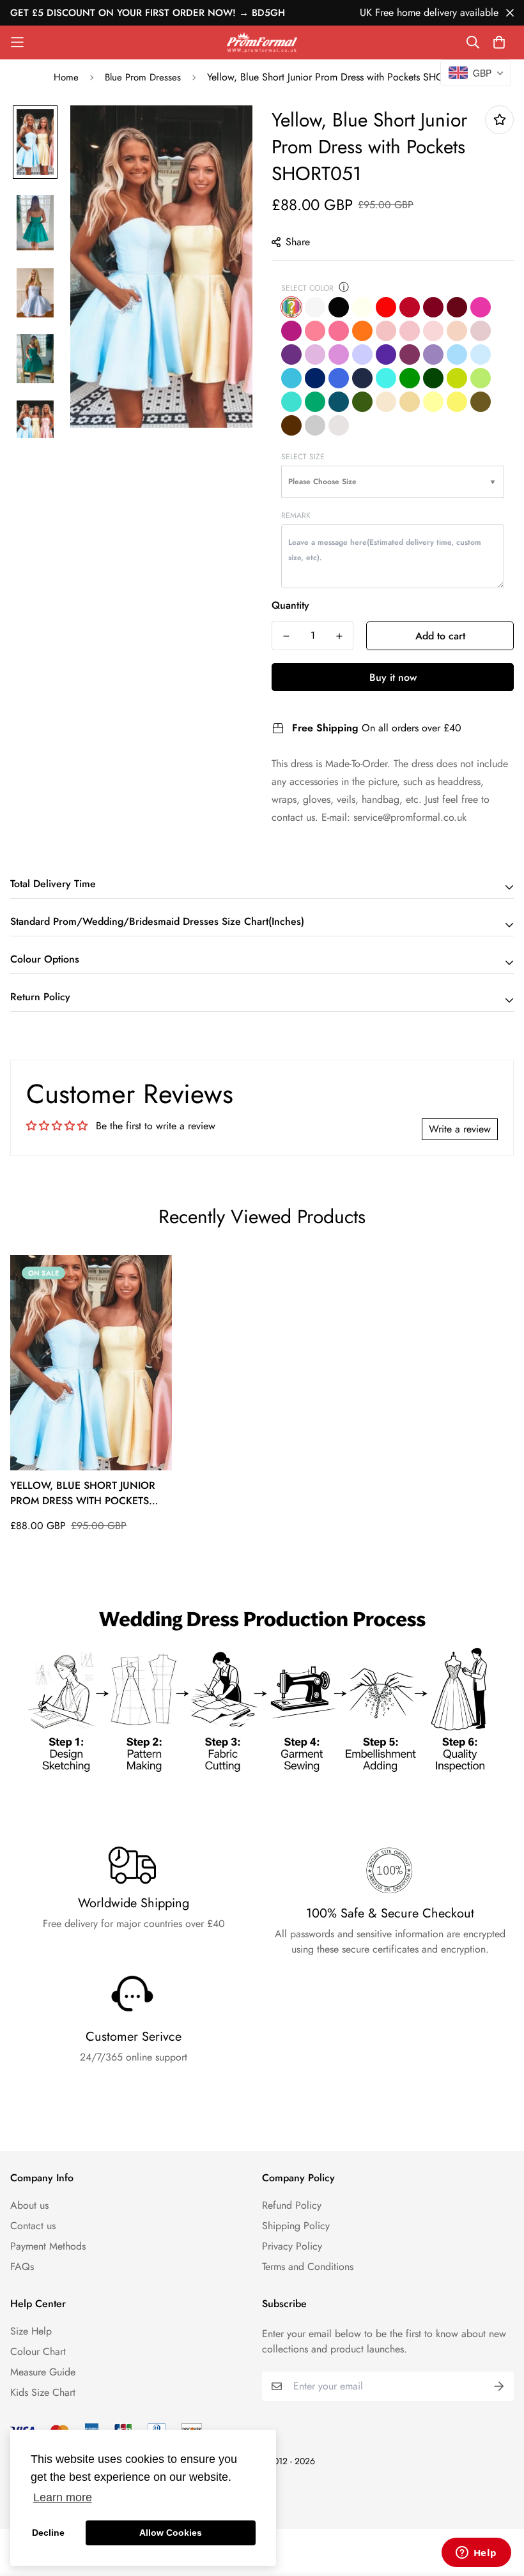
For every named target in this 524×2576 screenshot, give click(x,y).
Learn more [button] (63, 2497)
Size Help (31, 2331)
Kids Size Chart (43, 2392)
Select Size (303, 457)
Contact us (33, 2226)
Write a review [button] (460, 1129)
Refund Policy (292, 2205)
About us (29, 2205)
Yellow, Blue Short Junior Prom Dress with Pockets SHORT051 (83, 1493)
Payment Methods (48, 2246)
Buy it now (393, 677)
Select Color (307, 288)
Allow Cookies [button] (171, 2533)
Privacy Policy (292, 2246)
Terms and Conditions (308, 2267)
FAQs (22, 2267)
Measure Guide (43, 2372)
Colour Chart (38, 2351)
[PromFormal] (262, 42)
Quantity (290, 605)
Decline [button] (48, 2533)
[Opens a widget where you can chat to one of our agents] (476, 2554)
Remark (296, 515)
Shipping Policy (296, 2226)
